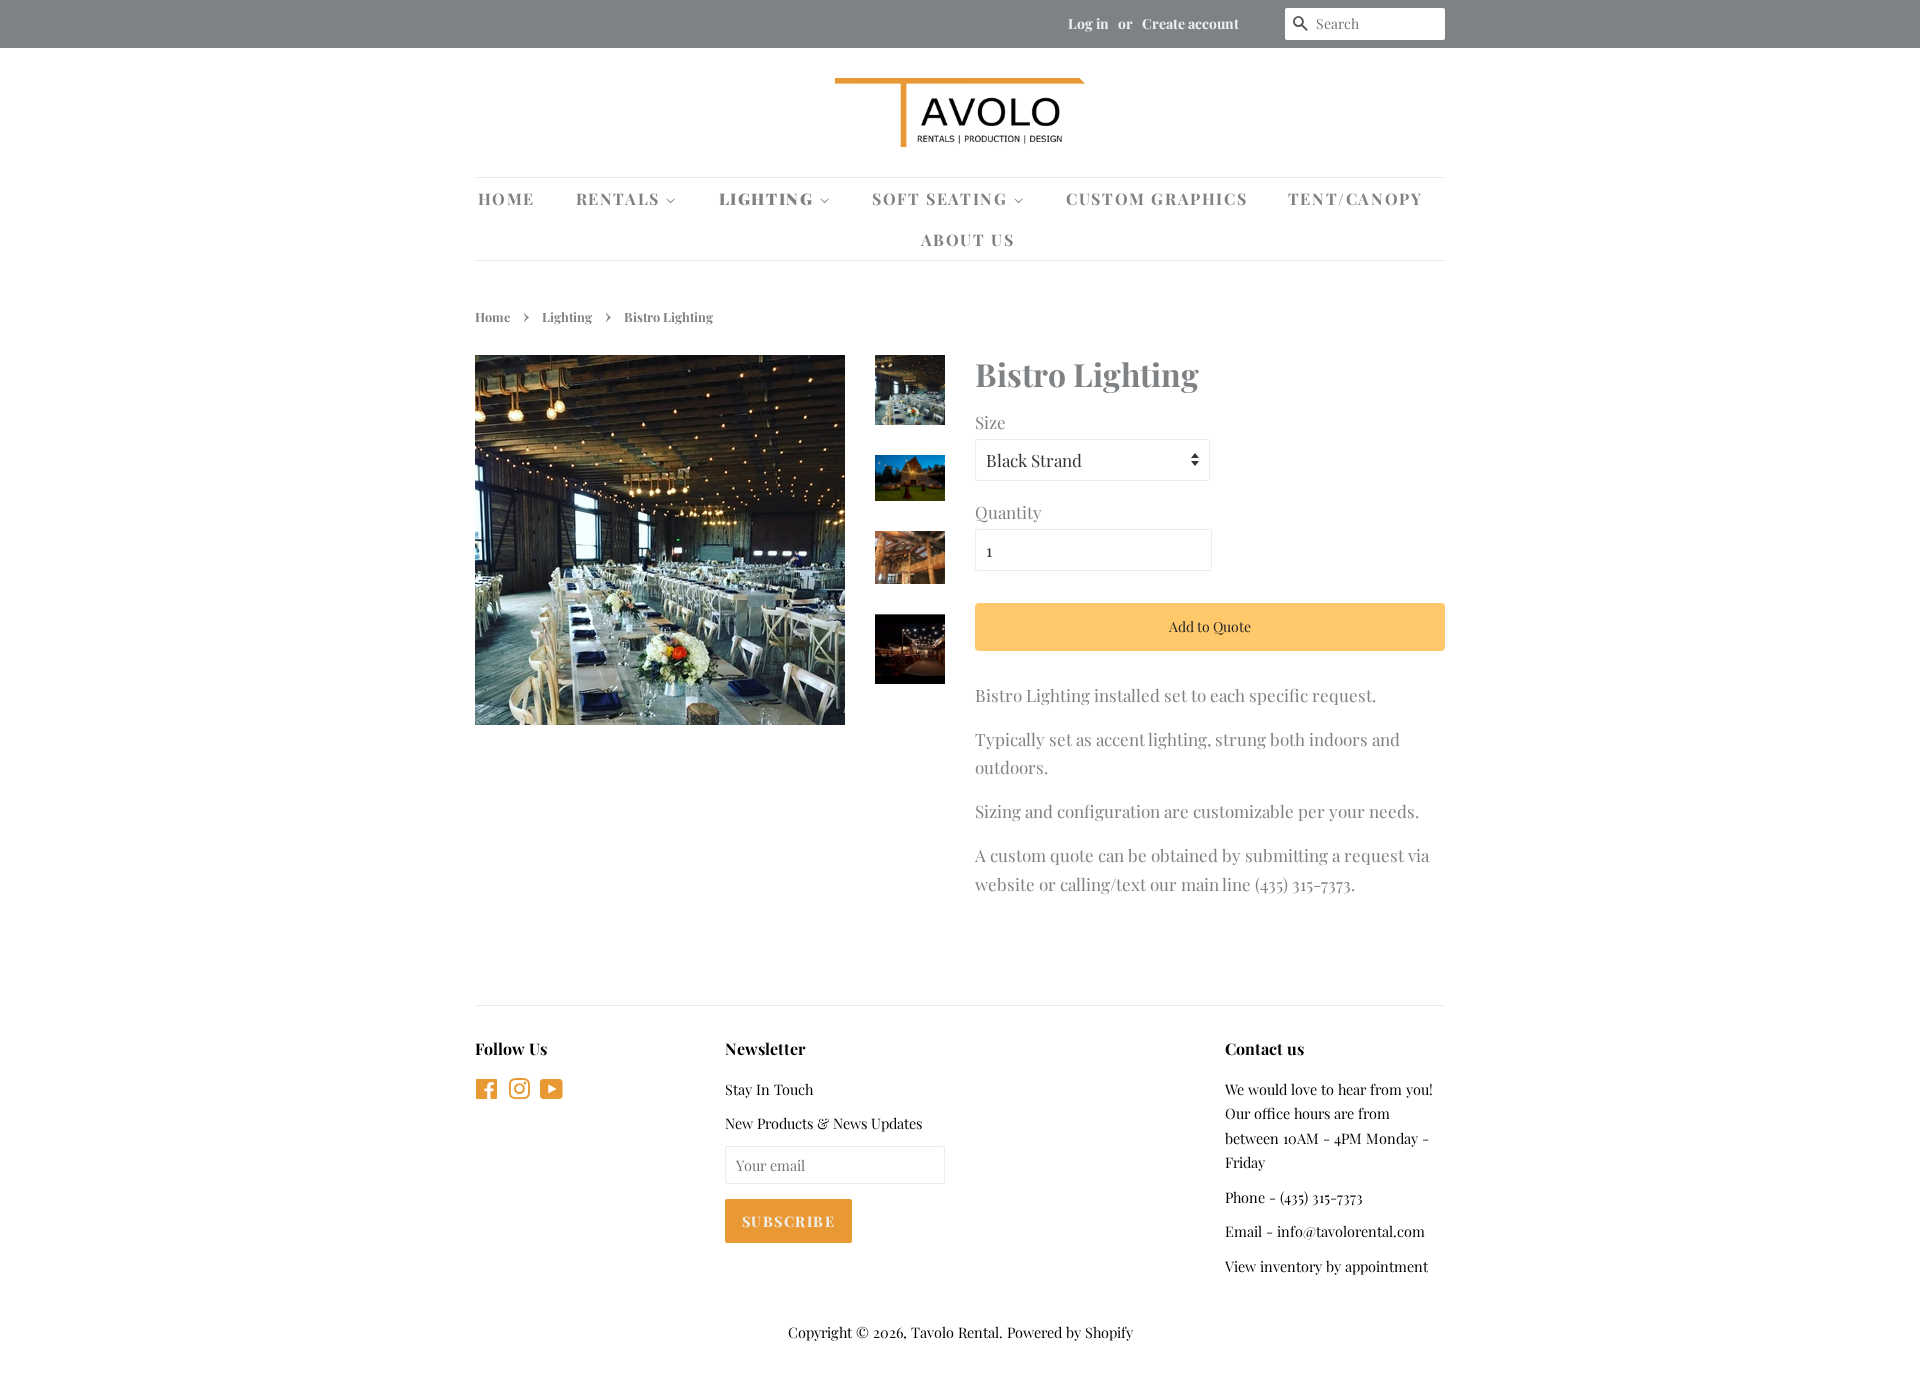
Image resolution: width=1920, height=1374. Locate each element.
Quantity (1008, 512)
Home (506, 198)
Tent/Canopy (1355, 198)
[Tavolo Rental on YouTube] (551, 1092)
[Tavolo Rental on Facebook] (486, 1092)
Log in (1088, 23)
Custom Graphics (1156, 198)
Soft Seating (942, 198)
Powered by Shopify (1070, 1332)
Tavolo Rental (955, 1332)
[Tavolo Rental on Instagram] (519, 1092)
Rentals (621, 198)
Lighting (769, 198)
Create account (1190, 23)
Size (990, 422)
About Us (968, 239)
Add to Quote (1210, 626)
